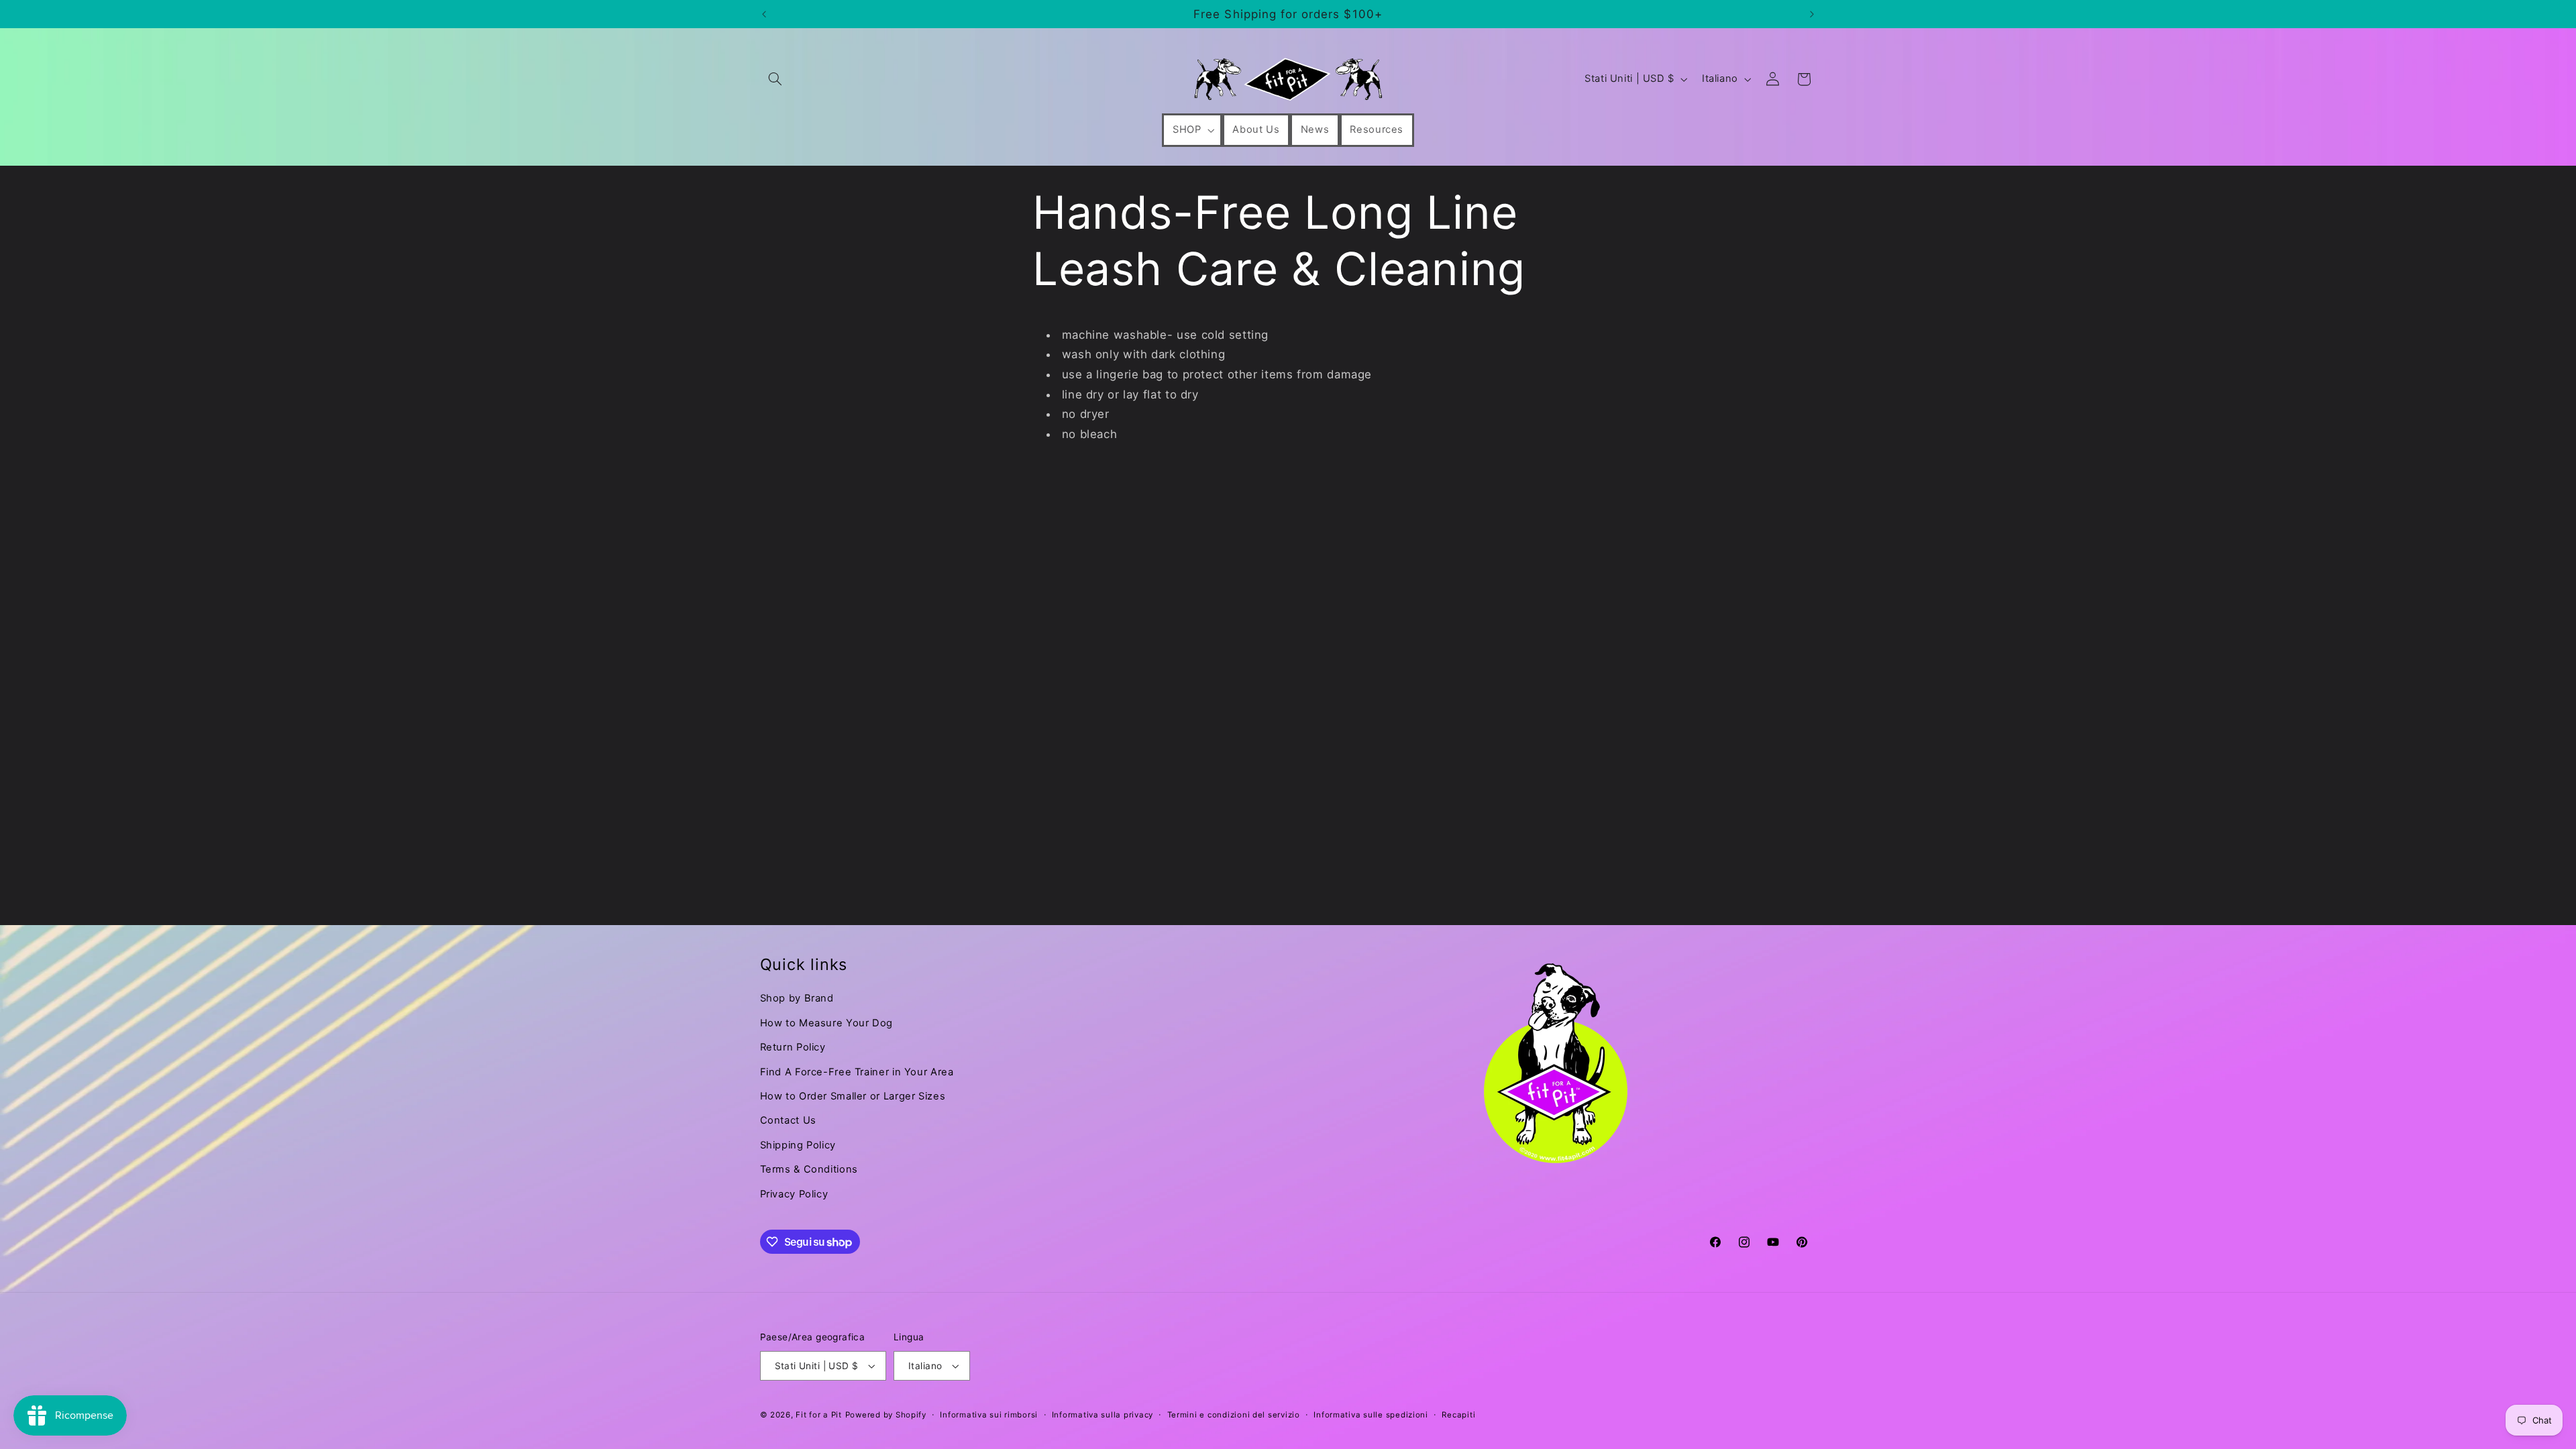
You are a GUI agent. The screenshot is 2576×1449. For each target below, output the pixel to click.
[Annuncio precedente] (764, 14)
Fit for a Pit (819, 1415)
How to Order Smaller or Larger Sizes (853, 1096)
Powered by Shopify (886, 1415)
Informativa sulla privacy (1103, 1415)
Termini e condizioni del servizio (1234, 1415)
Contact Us (788, 1120)
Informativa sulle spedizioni (1371, 1415)
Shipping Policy (798, 1145)
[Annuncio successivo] (1812, 14)
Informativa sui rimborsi (989, 1415)
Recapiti (1458, 1415)
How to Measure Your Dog (827, 1023)
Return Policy (793, 1047)
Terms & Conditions (809, 1169)
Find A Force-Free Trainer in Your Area (857, 1072)
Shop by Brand (797, 998)
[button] (775, 79)
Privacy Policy (794, 1194)
